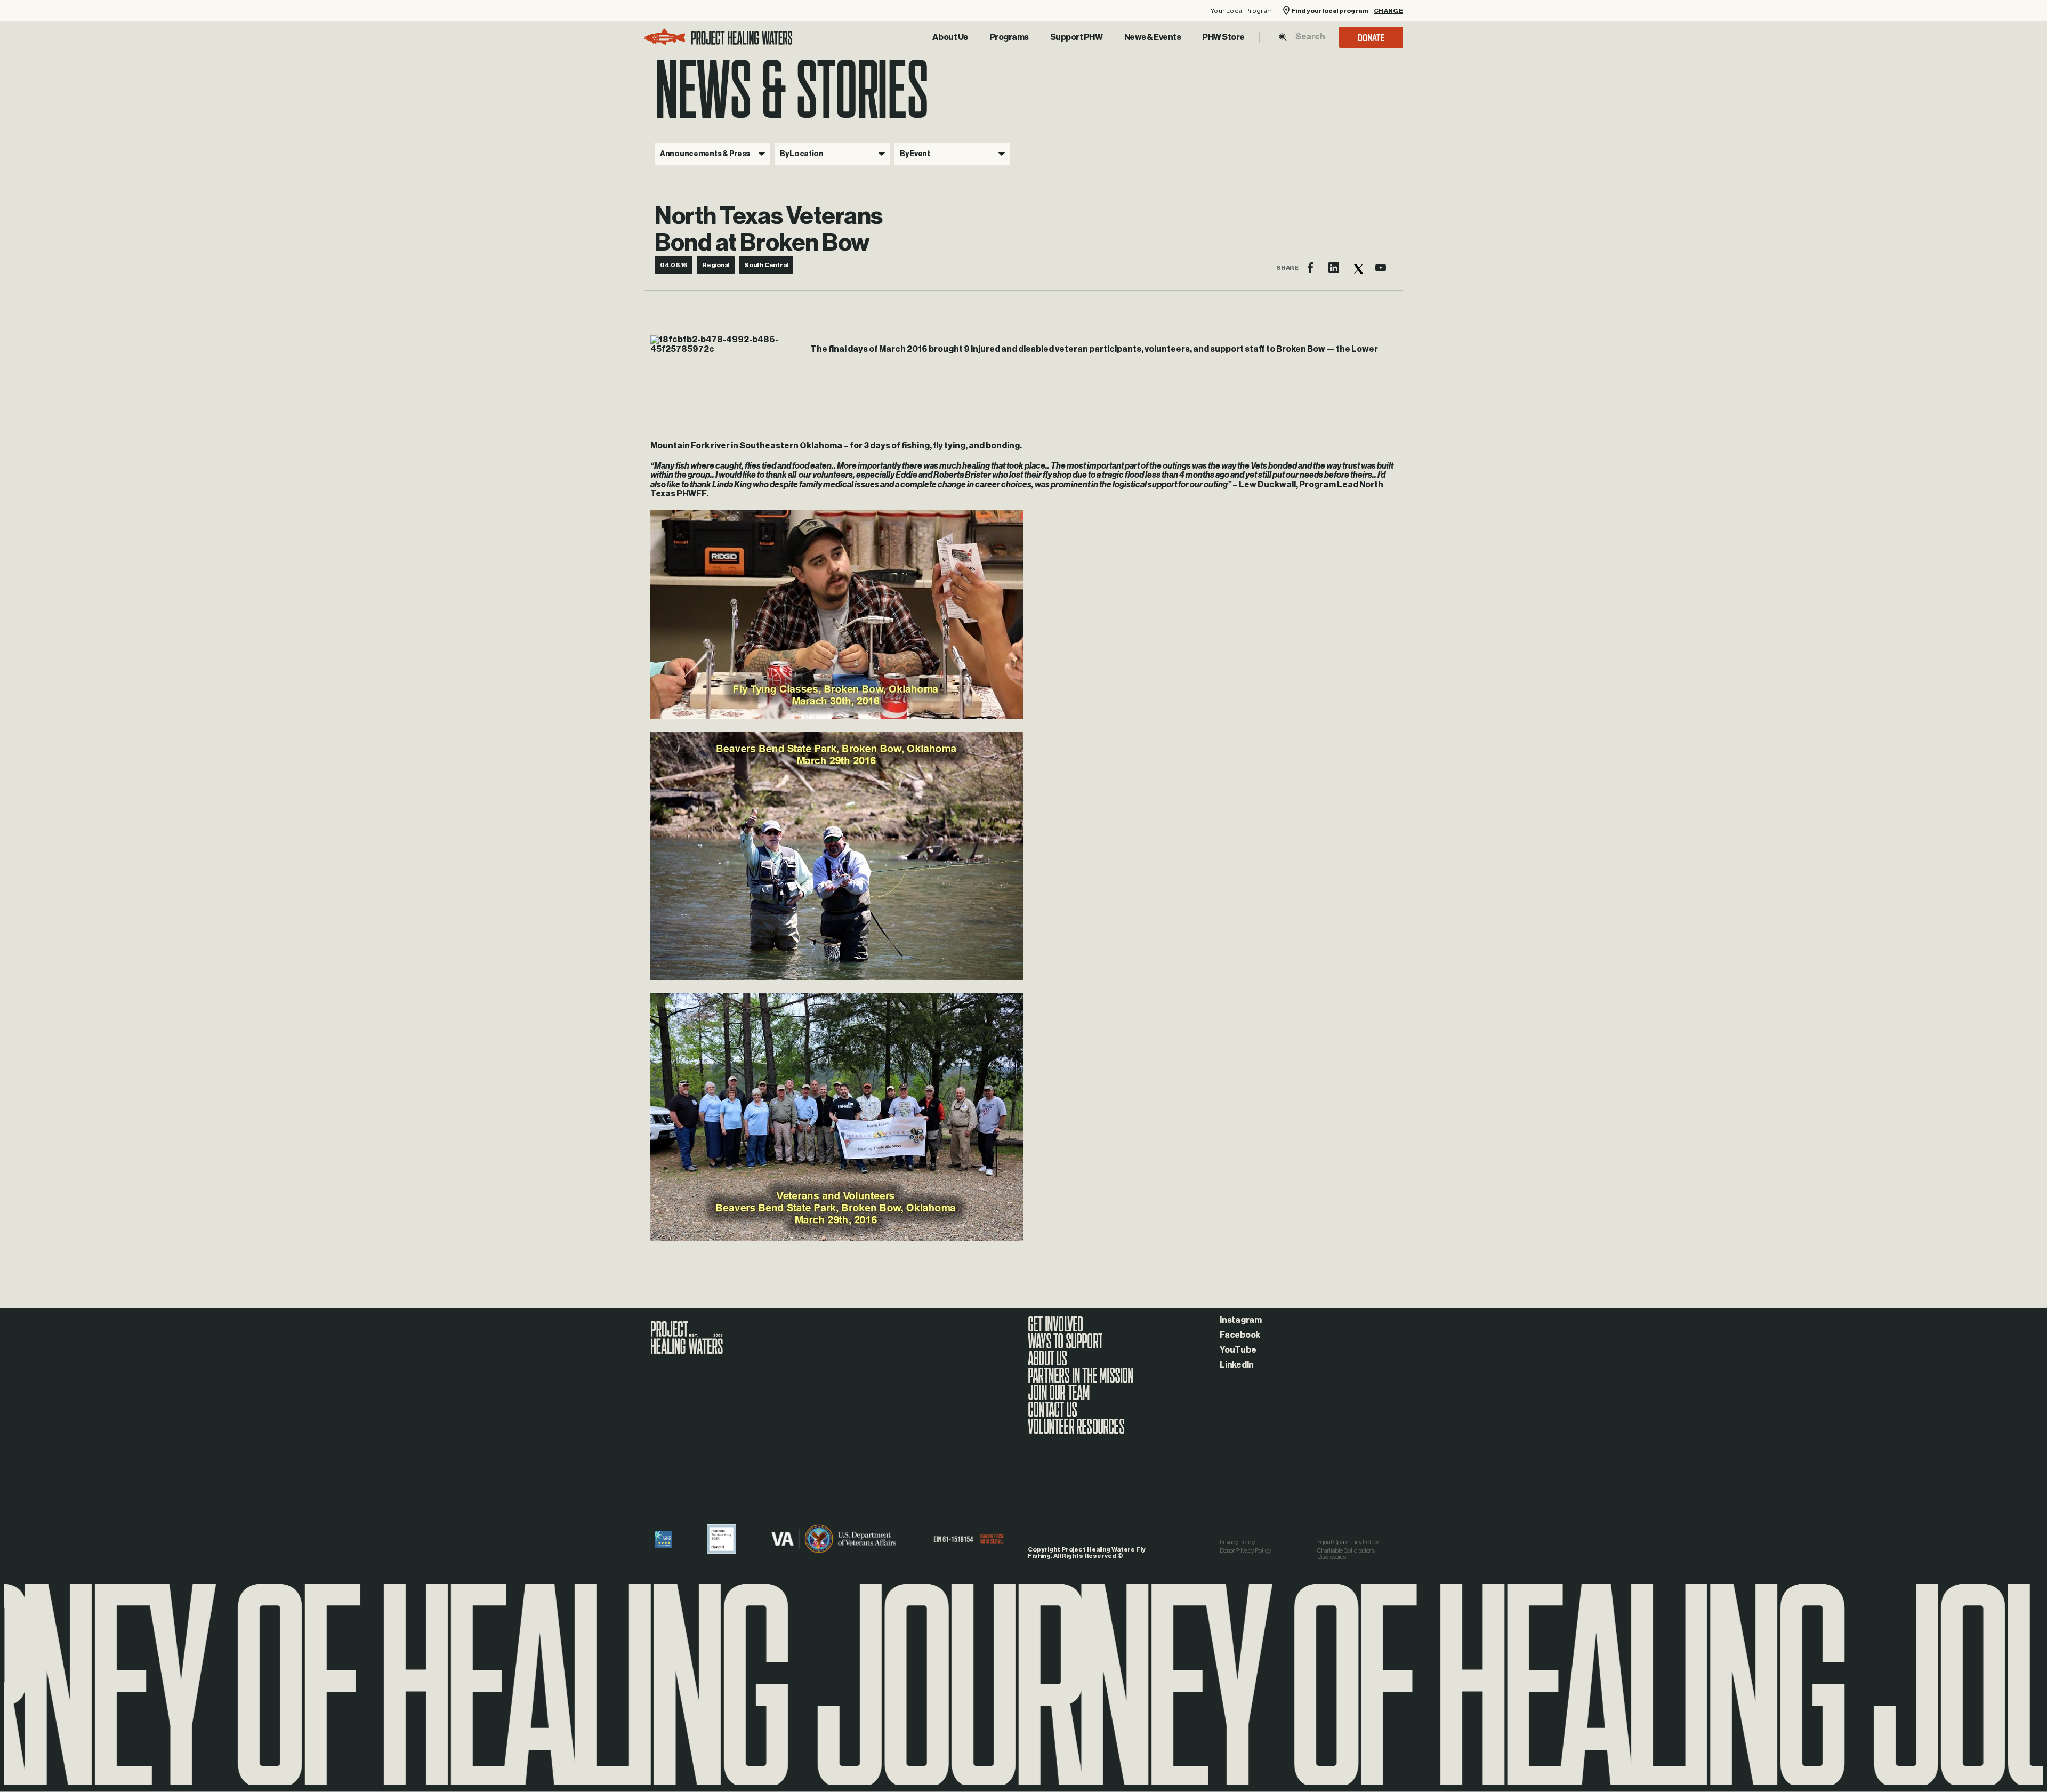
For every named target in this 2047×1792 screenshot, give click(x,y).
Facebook (1240, 1335)
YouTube (1238, 1350)
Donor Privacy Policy (1246, 1550)
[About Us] (950, 37)
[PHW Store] (1223, 37)
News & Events (1153, 37)
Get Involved (1055, 1330)
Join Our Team (1059, 1398)
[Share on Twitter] (1357, 268)
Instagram (1241, 1320)
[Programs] (1009, 37)
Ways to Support (1065, 1347)
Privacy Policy (1238, 1542)
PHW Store (1223, 37)
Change (1388, 11)
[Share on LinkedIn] (1334, 268)
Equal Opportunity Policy (1348, 1542)
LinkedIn (1237, 1365)
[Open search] (1283, 37)
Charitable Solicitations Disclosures (1346, 1554)
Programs (1009, 37)
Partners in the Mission (1081, 1381)
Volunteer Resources (1076, 1432)
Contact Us (1052, 1415)
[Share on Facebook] (1310, 268)
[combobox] (1310, 37)
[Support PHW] (1077, 37)
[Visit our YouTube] (1381, 268)
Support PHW (1077, 37)
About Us (950, 37)
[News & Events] (1153, 37)
